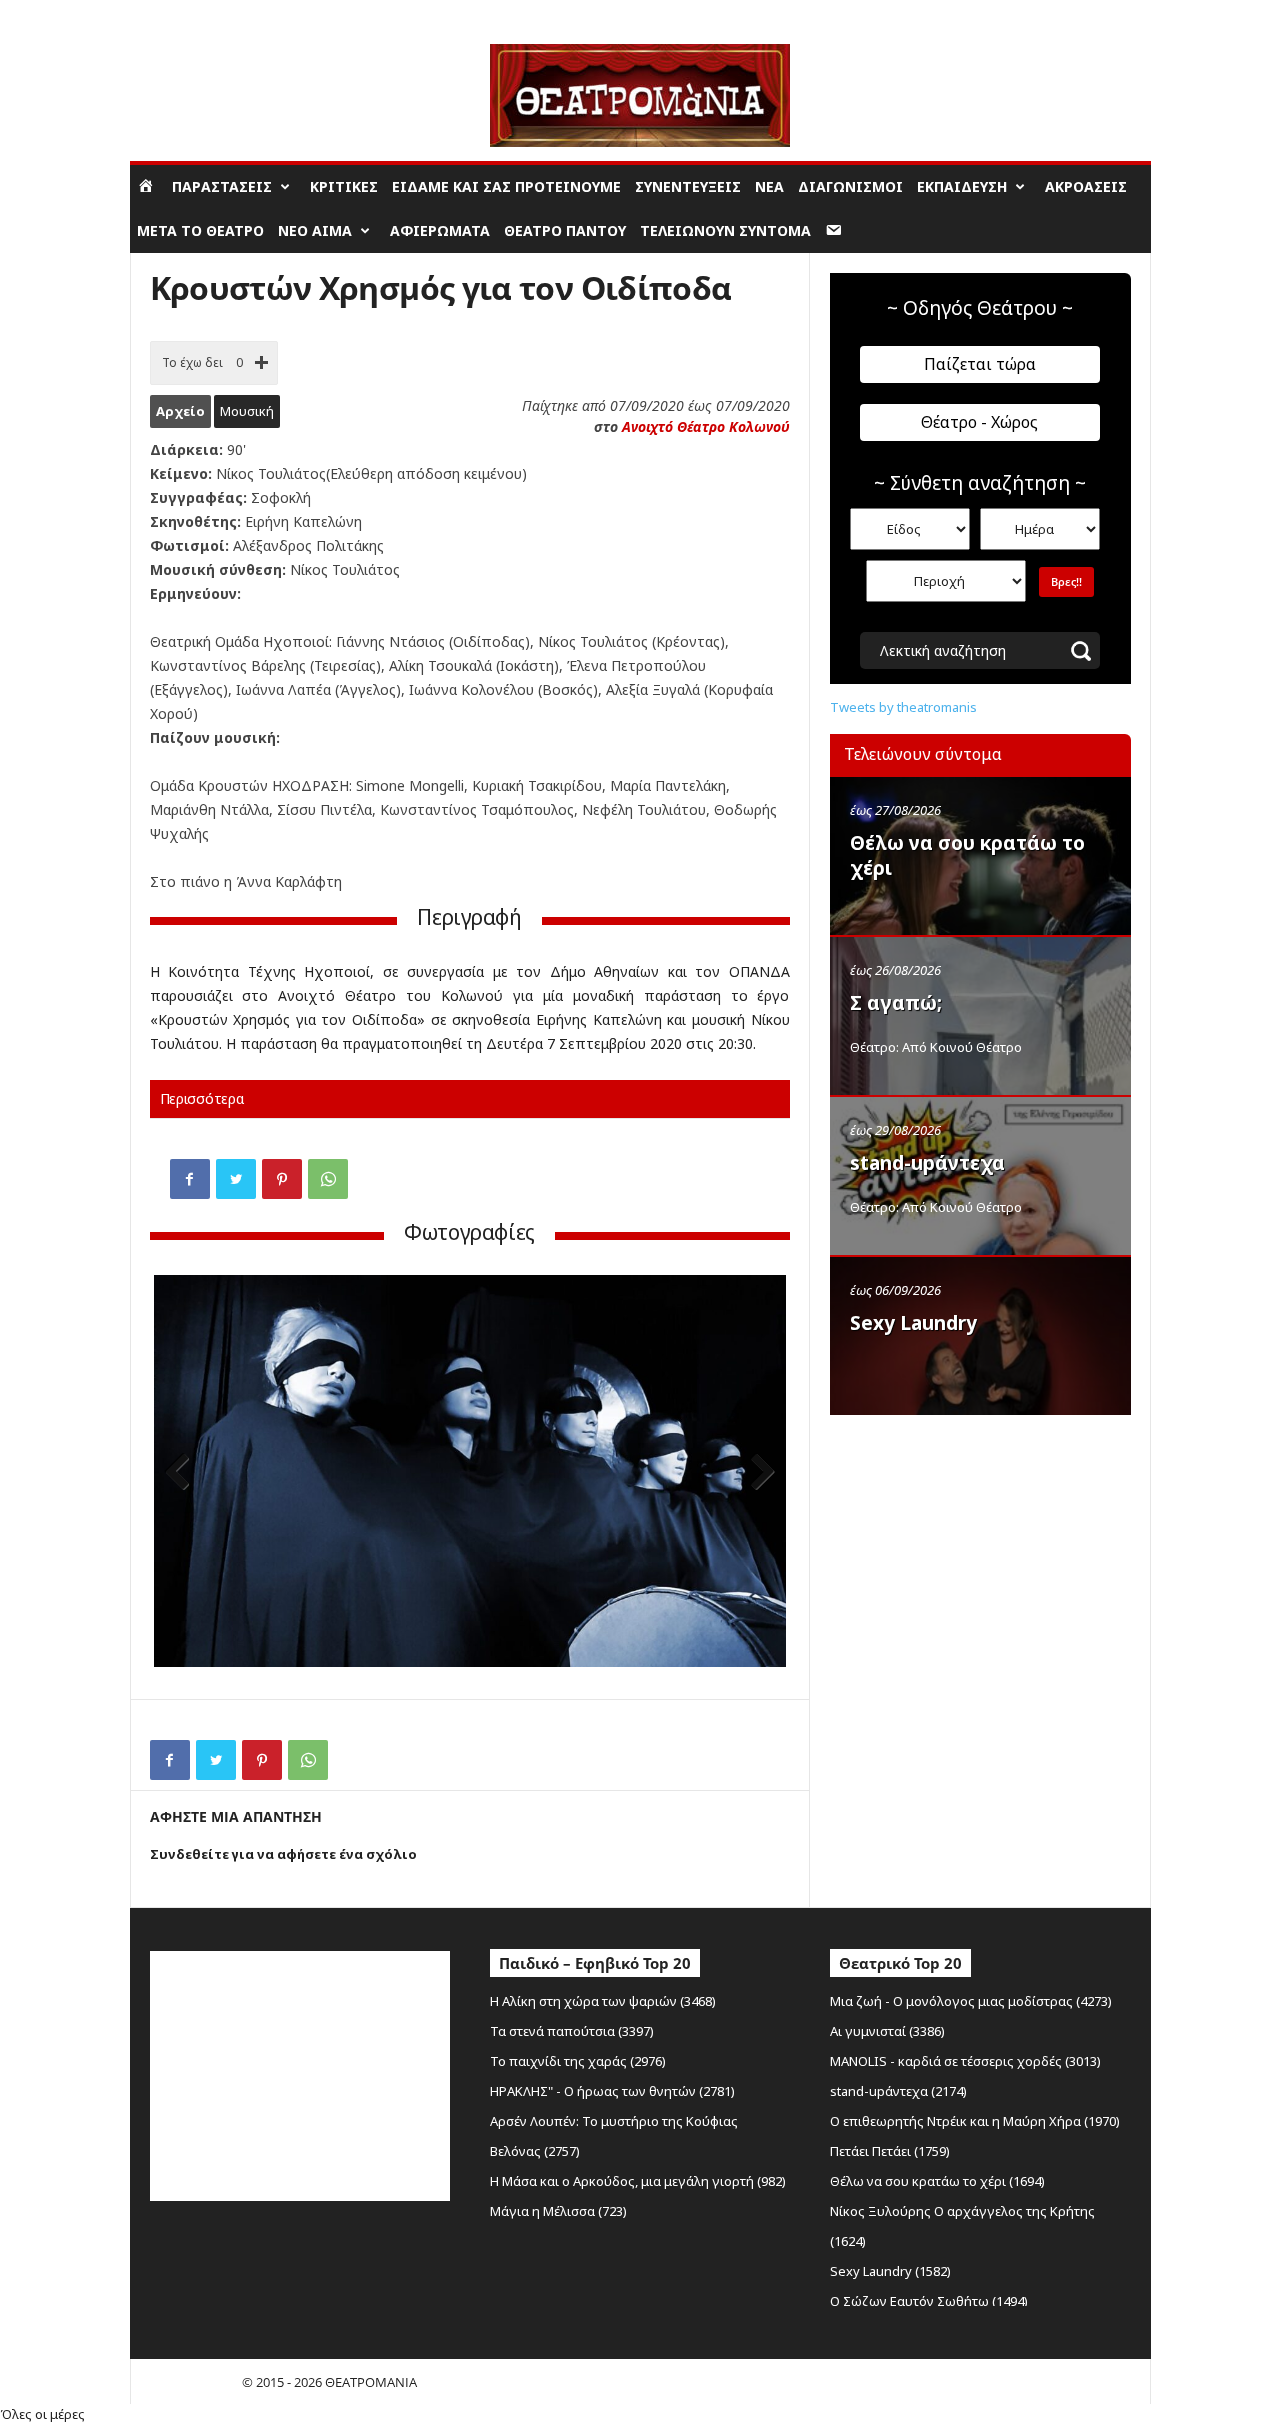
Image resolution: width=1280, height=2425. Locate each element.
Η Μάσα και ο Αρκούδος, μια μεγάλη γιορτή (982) (638, 2181)
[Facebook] (190, 1179)
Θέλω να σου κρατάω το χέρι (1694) (937, 2181)
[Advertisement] (980, 1553)
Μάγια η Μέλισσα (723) (558, 2211)
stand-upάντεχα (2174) (898, 2091)
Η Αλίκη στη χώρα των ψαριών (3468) (603, 2001)
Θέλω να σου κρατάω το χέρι (967, 855)
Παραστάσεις (222, 186)
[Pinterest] (282, 1179)
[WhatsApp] (328, 1179)
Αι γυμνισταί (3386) (887, 2031)
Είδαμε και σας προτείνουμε (506, 186)
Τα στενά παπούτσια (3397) (572, 2031)
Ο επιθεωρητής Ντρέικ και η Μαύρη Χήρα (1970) (975, 2121)
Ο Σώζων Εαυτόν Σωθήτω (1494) (929, 2301)
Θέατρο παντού (565, 230)
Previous (184, 1473)
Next (756, 1473)
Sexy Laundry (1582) (890, 2271)
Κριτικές (344, 186)
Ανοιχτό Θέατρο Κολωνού (706, 426)
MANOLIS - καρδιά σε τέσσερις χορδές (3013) (965, 2061)
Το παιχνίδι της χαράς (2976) (578, 2061)
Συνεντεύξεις (688, 186)
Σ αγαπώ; (896, 1003)
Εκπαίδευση (962, 186)
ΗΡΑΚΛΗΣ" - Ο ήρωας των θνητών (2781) (612, 2091)
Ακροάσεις (1086, 186)
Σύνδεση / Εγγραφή (186, 14)
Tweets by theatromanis (903, 707)
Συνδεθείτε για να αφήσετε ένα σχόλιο (283, 1854)
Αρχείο (180, 411)
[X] (236, 1179)
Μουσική (247, 411)
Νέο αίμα (315, 230)
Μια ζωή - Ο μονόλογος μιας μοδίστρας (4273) (971, 2001)
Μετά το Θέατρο (200, 230)
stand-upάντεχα (927, 1163)
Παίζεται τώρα (980, 364)
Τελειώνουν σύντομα (725, 230)
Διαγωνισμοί (850, 186)
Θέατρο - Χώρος (979, 422)
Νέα (769, 186)
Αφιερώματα (440, 230)
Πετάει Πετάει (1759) (890, 2151)
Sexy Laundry (913, 1323)
